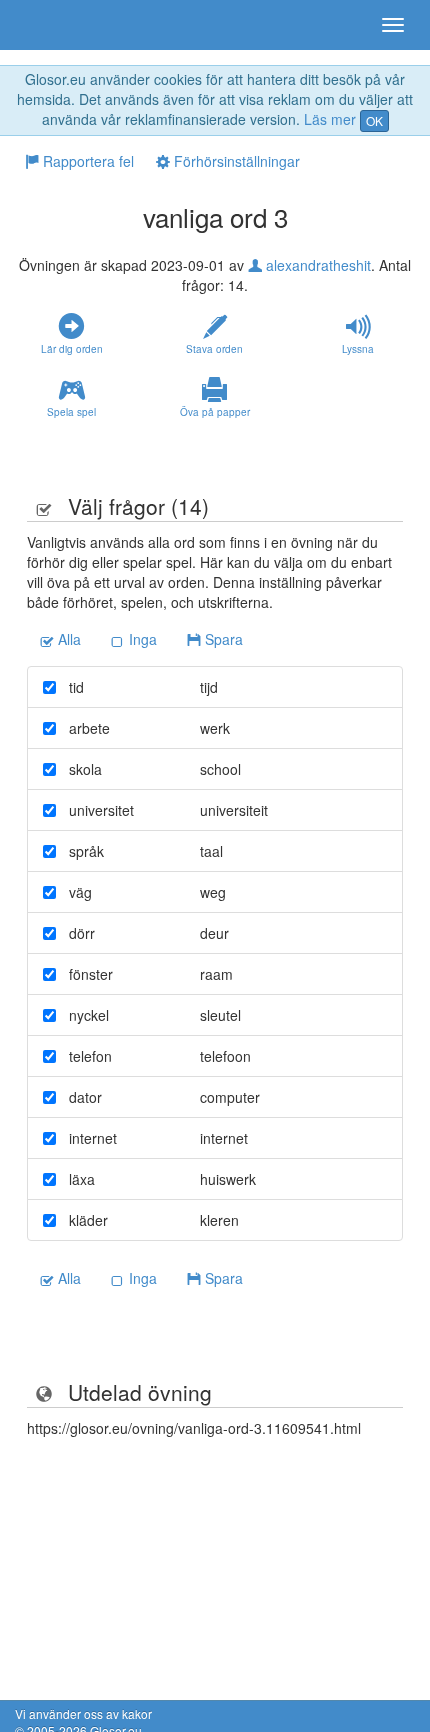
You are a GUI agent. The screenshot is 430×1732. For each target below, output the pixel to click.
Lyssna (358, 349)
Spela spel (71, 412)
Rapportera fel (86, 161)
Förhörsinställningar (235, 161)
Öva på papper (215, 412)
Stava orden (214, 349)
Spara (222, 639)
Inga (141, 639)
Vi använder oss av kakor (83, 1713)
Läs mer (330, 119)
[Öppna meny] (393, 25)
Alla (67, 639)
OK (374, 120)
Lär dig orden (72, 349)
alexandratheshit (316, 265)
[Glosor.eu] (50, 25)
